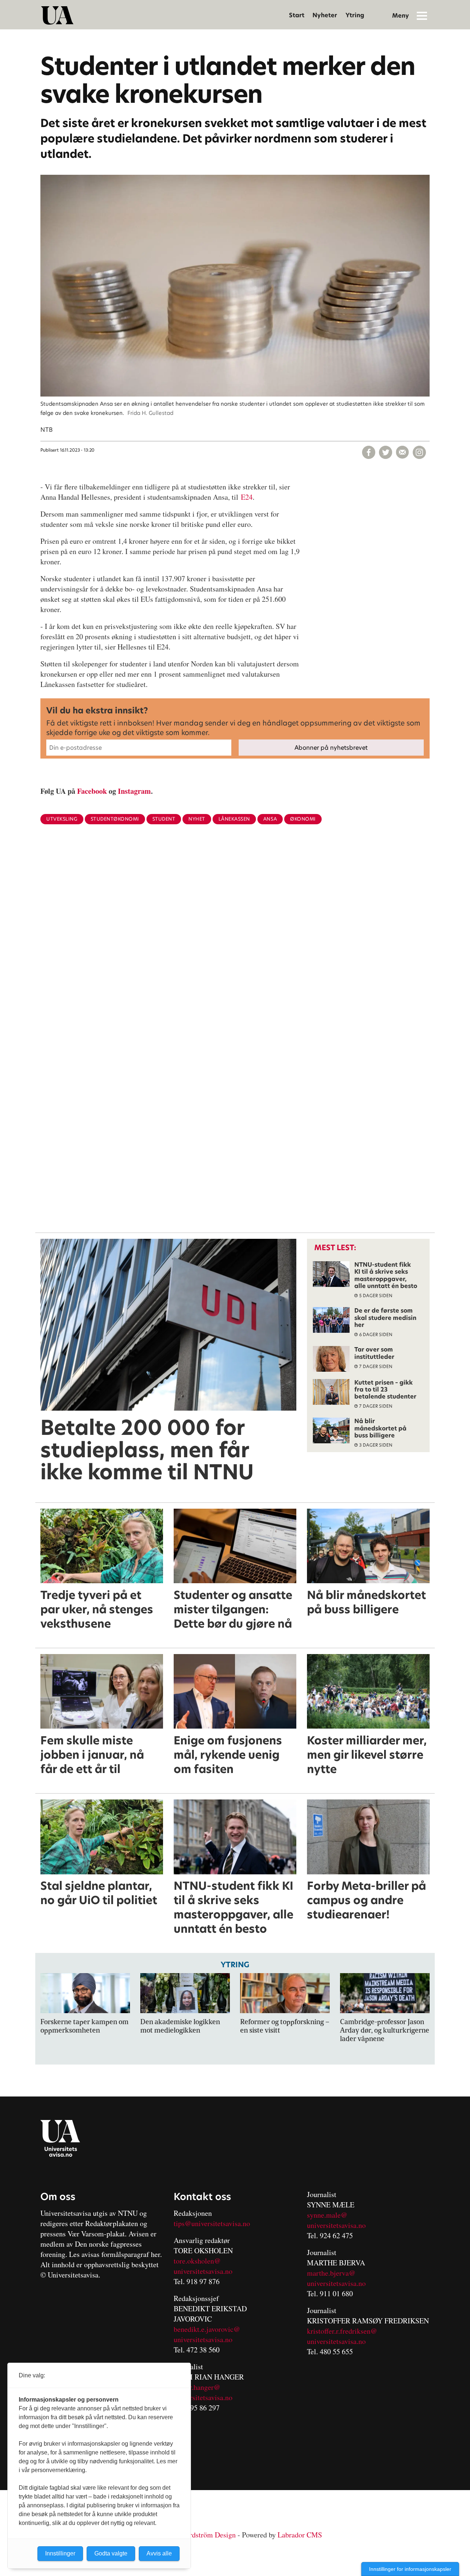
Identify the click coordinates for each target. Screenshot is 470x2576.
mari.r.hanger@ (197, 2387)
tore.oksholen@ (197, 2261)
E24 (247, 497)
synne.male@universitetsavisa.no (336, 2220)
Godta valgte (111, 2553)
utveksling (62, 819)
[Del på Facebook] (369, 452)
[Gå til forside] (57, 15)
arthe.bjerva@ (334, 2273)
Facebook (92, 791)
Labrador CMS (300, 2535)
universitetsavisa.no (203, 2271)
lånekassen (234, 819)
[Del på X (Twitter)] (386, 452)
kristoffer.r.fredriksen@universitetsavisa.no (342, 2336)
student (164, 819)
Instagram (134, 791)
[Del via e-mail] (402, 452)
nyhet (197, 819)
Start (297, 15)
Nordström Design (208, 2535)
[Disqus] (235, 950)
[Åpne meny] (422, 15)
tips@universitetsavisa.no (212, 2223)
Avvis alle (159, 2553)
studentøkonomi (115, 819)
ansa (270, 819)
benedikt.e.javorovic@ (207, 2329)
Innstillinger (60, 2553)
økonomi (303, 819)
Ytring (355, 15)
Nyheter (325, 15)
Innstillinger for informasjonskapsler (410, 2569)
